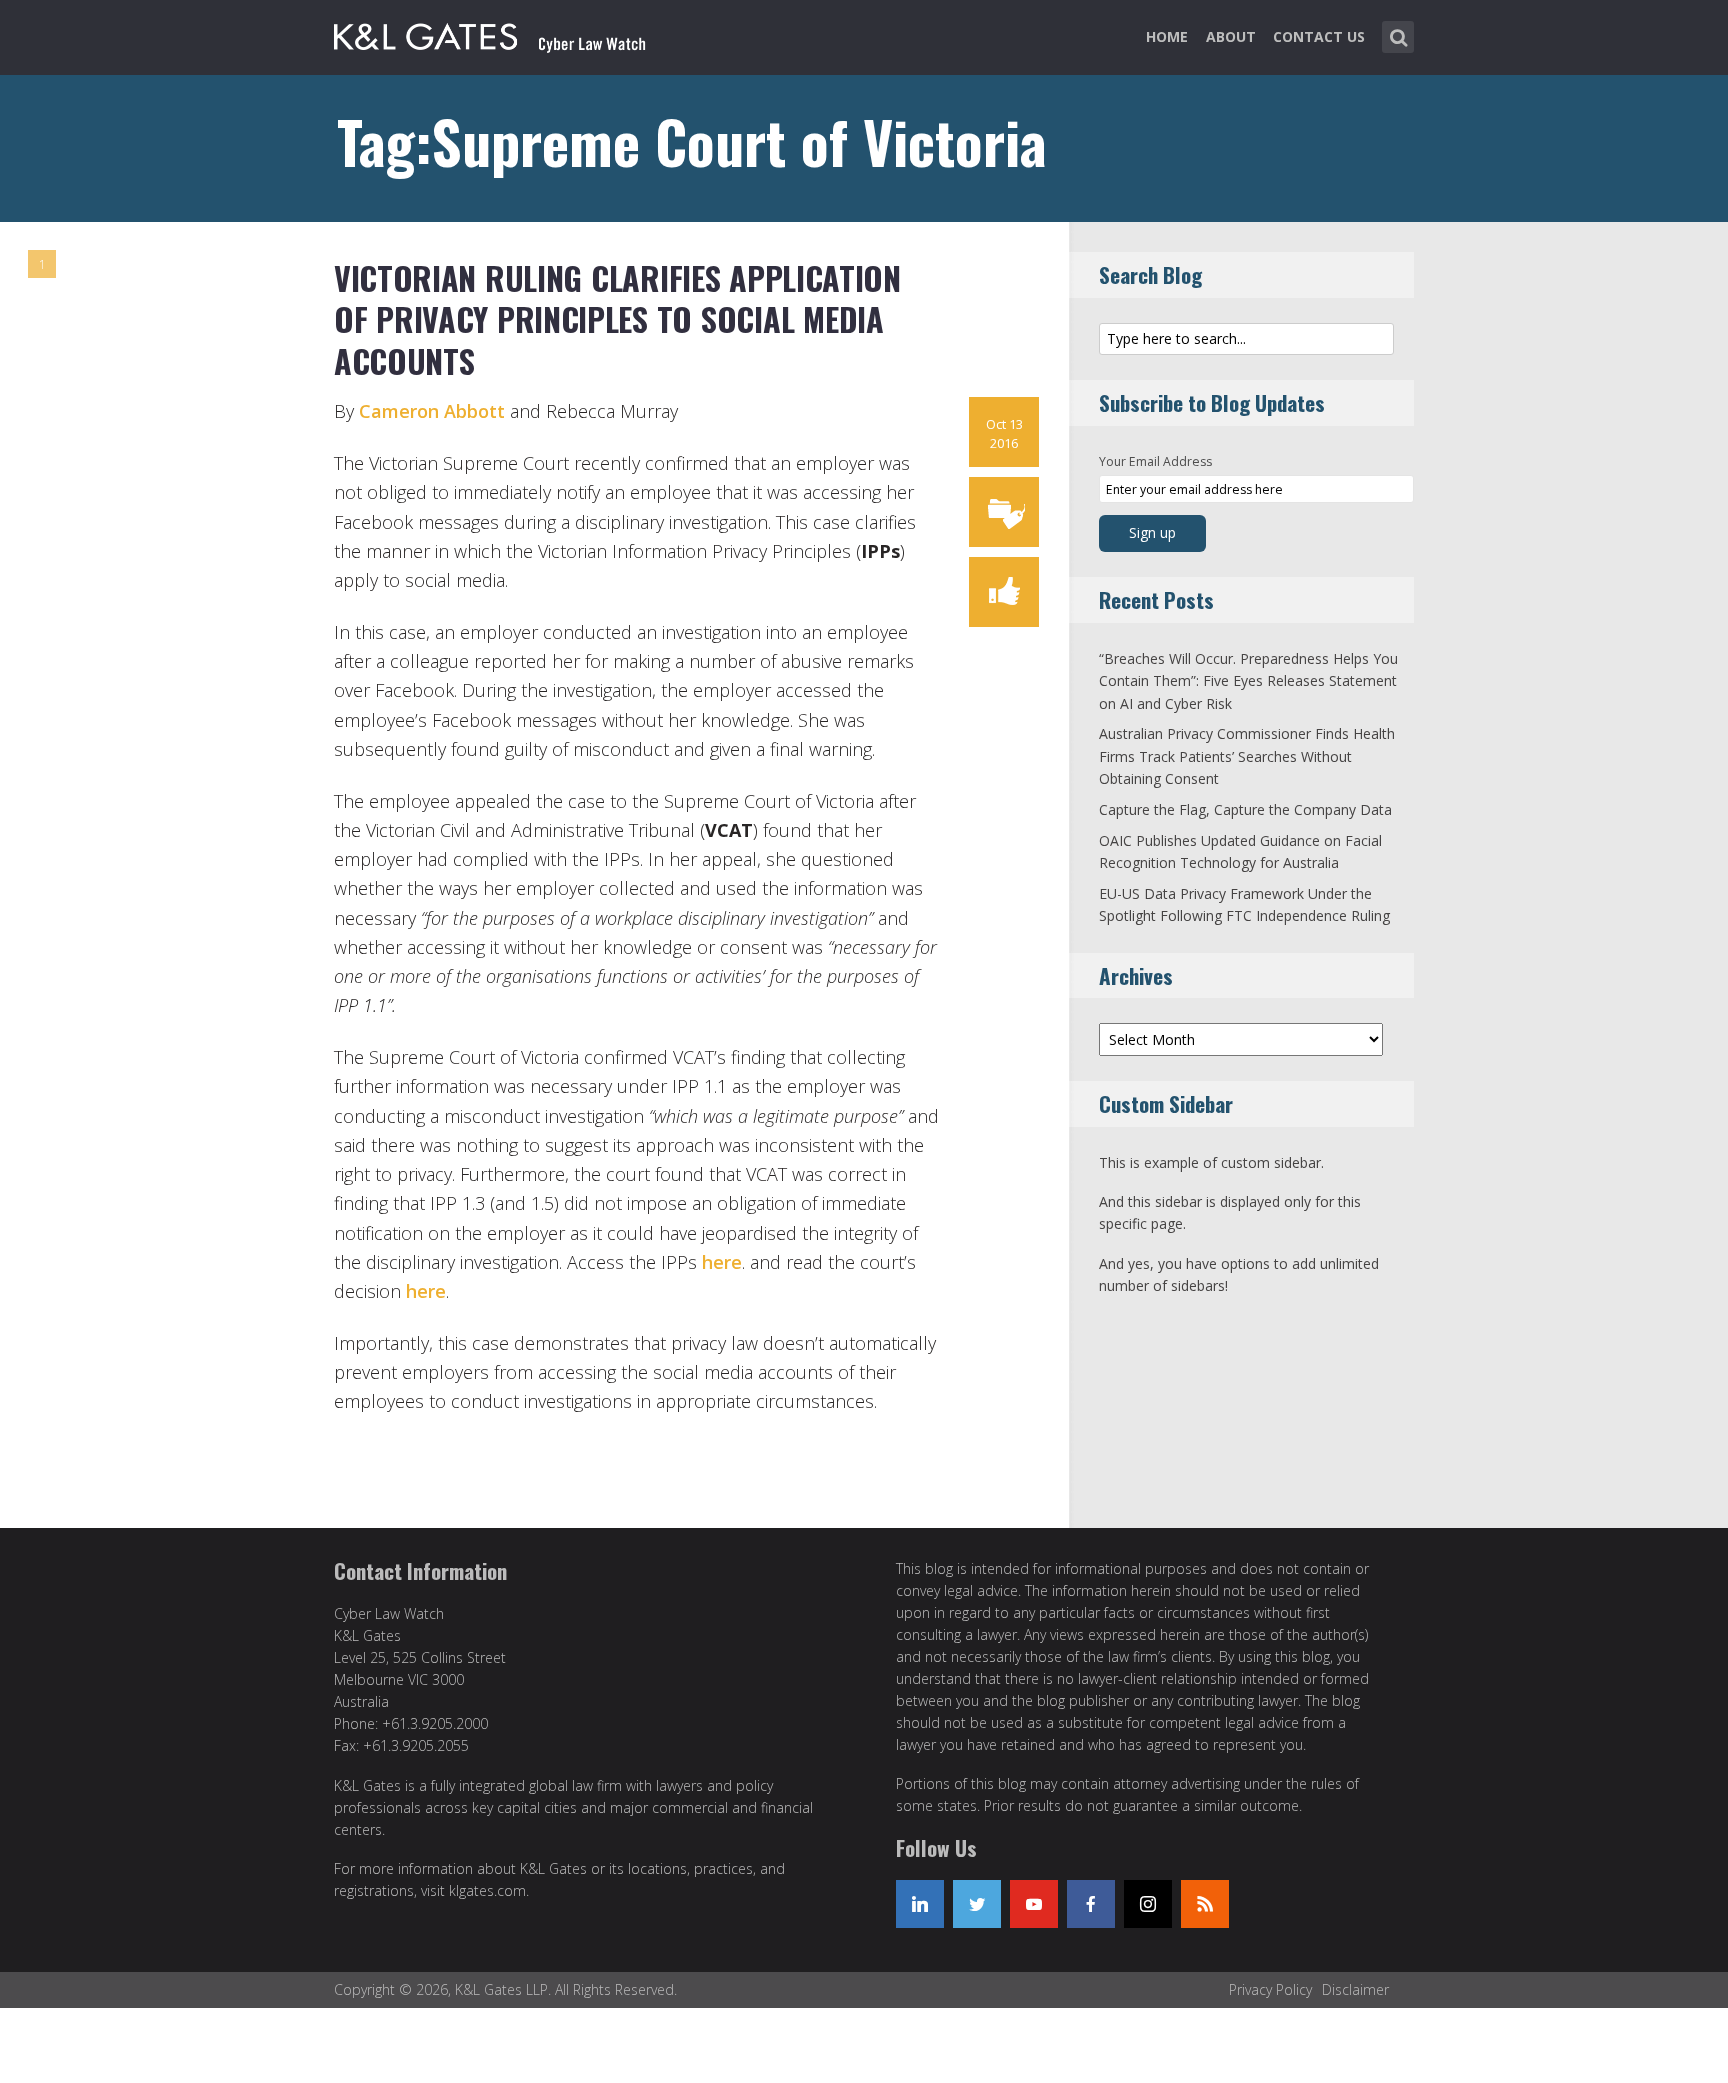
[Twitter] (977, 1904)
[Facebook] (1091, 1904)
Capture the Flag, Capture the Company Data (1245, 809)
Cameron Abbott (434, 411)
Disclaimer (1355, 1989)
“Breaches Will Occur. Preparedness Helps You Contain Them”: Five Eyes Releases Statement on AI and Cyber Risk (1248, 681)
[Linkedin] (920, 1904)
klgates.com (487, 1890)
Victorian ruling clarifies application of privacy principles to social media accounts (617, 319)
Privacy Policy (1270, 1989)
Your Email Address (1155, 461)
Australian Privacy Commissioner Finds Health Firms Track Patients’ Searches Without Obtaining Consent (1247, 756)
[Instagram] (1148, 1904)
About (1231, 36)
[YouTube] (1034, 1904)
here (722, 1262)
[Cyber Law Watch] (506, 33)
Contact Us (1319, 36)
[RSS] (1205, 1904)
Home (1167, 36)
